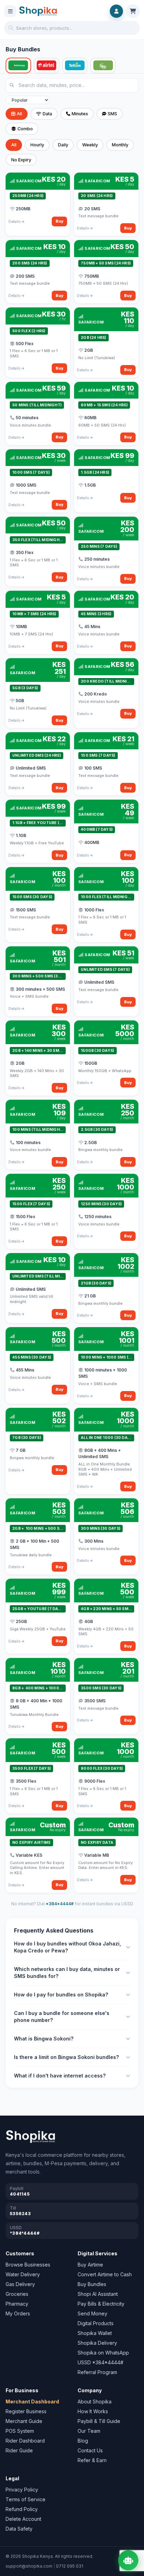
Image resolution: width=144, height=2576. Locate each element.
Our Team (89, 2431)
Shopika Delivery (97, 2343)
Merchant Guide (24, 2421)
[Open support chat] (128, 2560)
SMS (112, 114)
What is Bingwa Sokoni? (44, 2039)
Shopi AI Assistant (98, 2294)
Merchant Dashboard (32, 2402)
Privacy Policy (22, 2490)
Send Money (92, 2313)
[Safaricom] (18, 66)
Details (15, 221)
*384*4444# (60, 1904)
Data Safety (19, 2529)
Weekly (90, 145)
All (19, 114)
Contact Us (90, 2450)
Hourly (37, 145)
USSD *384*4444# (100, 2362)
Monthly (120, 145)
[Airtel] (47, 66)
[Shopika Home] (38, 11)
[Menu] (10, 11)
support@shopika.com (29, 2566)
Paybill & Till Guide (99, 2421)
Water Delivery (23, 2274)
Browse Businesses (28, 2265)
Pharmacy (17, 2304)
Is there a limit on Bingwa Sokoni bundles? (66, 2057)
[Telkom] (75, 66)
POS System (20, 2431)
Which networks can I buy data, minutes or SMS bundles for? (67, 1973)
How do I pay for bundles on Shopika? (61, 1995)
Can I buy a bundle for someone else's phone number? (62, 2017)
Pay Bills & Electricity (101, 2304)
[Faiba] (103, 66)
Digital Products (96, 2323)
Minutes (80, 114)
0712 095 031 (70, 2566)
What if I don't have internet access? (60, 2076)
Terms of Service (26, 2499)
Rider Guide (19, 2450)
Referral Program (97, 2372)
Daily (63, 145)
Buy (60, 221)
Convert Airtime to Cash (105, 2274)
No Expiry (21, 160)
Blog (83, 2441)
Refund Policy (22, 2509)
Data (47, 114)
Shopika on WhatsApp (103, 2353)
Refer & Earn (92, 2460)
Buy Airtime (90, 2265)
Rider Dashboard (25, 2441)
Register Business (26, 2411)
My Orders (18, 2313)
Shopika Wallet (95, 2333)
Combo (25, 129)
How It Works (93, 2411)
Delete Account (23, 2519)
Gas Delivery (20, 2284)
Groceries (17, 2294)
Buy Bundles (92, 2284)
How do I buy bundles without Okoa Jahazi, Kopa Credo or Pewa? (67, 1947)
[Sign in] (116, 11)
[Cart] (133, 11)
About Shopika (95, 2402)
